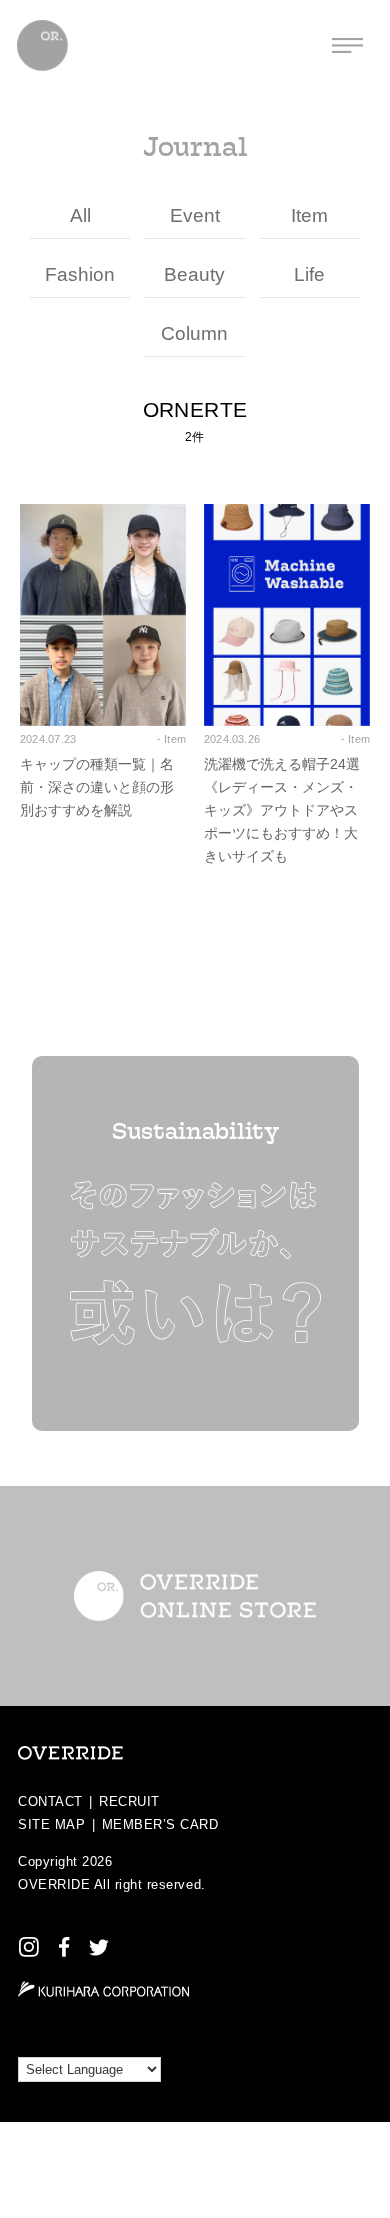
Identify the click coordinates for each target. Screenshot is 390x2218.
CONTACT (50, 1801)
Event (195, 215)
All (80, 215)
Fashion (80, 274)
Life (309, 274)
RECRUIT (129, 1801)
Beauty (194, 274)
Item (309, 215)
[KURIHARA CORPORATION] (103, 1989)
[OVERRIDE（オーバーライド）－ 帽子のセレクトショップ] (42, 45)
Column (194, 333)
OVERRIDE (54, 1884)
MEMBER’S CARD (160, 1824)
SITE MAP (51, 1824)
